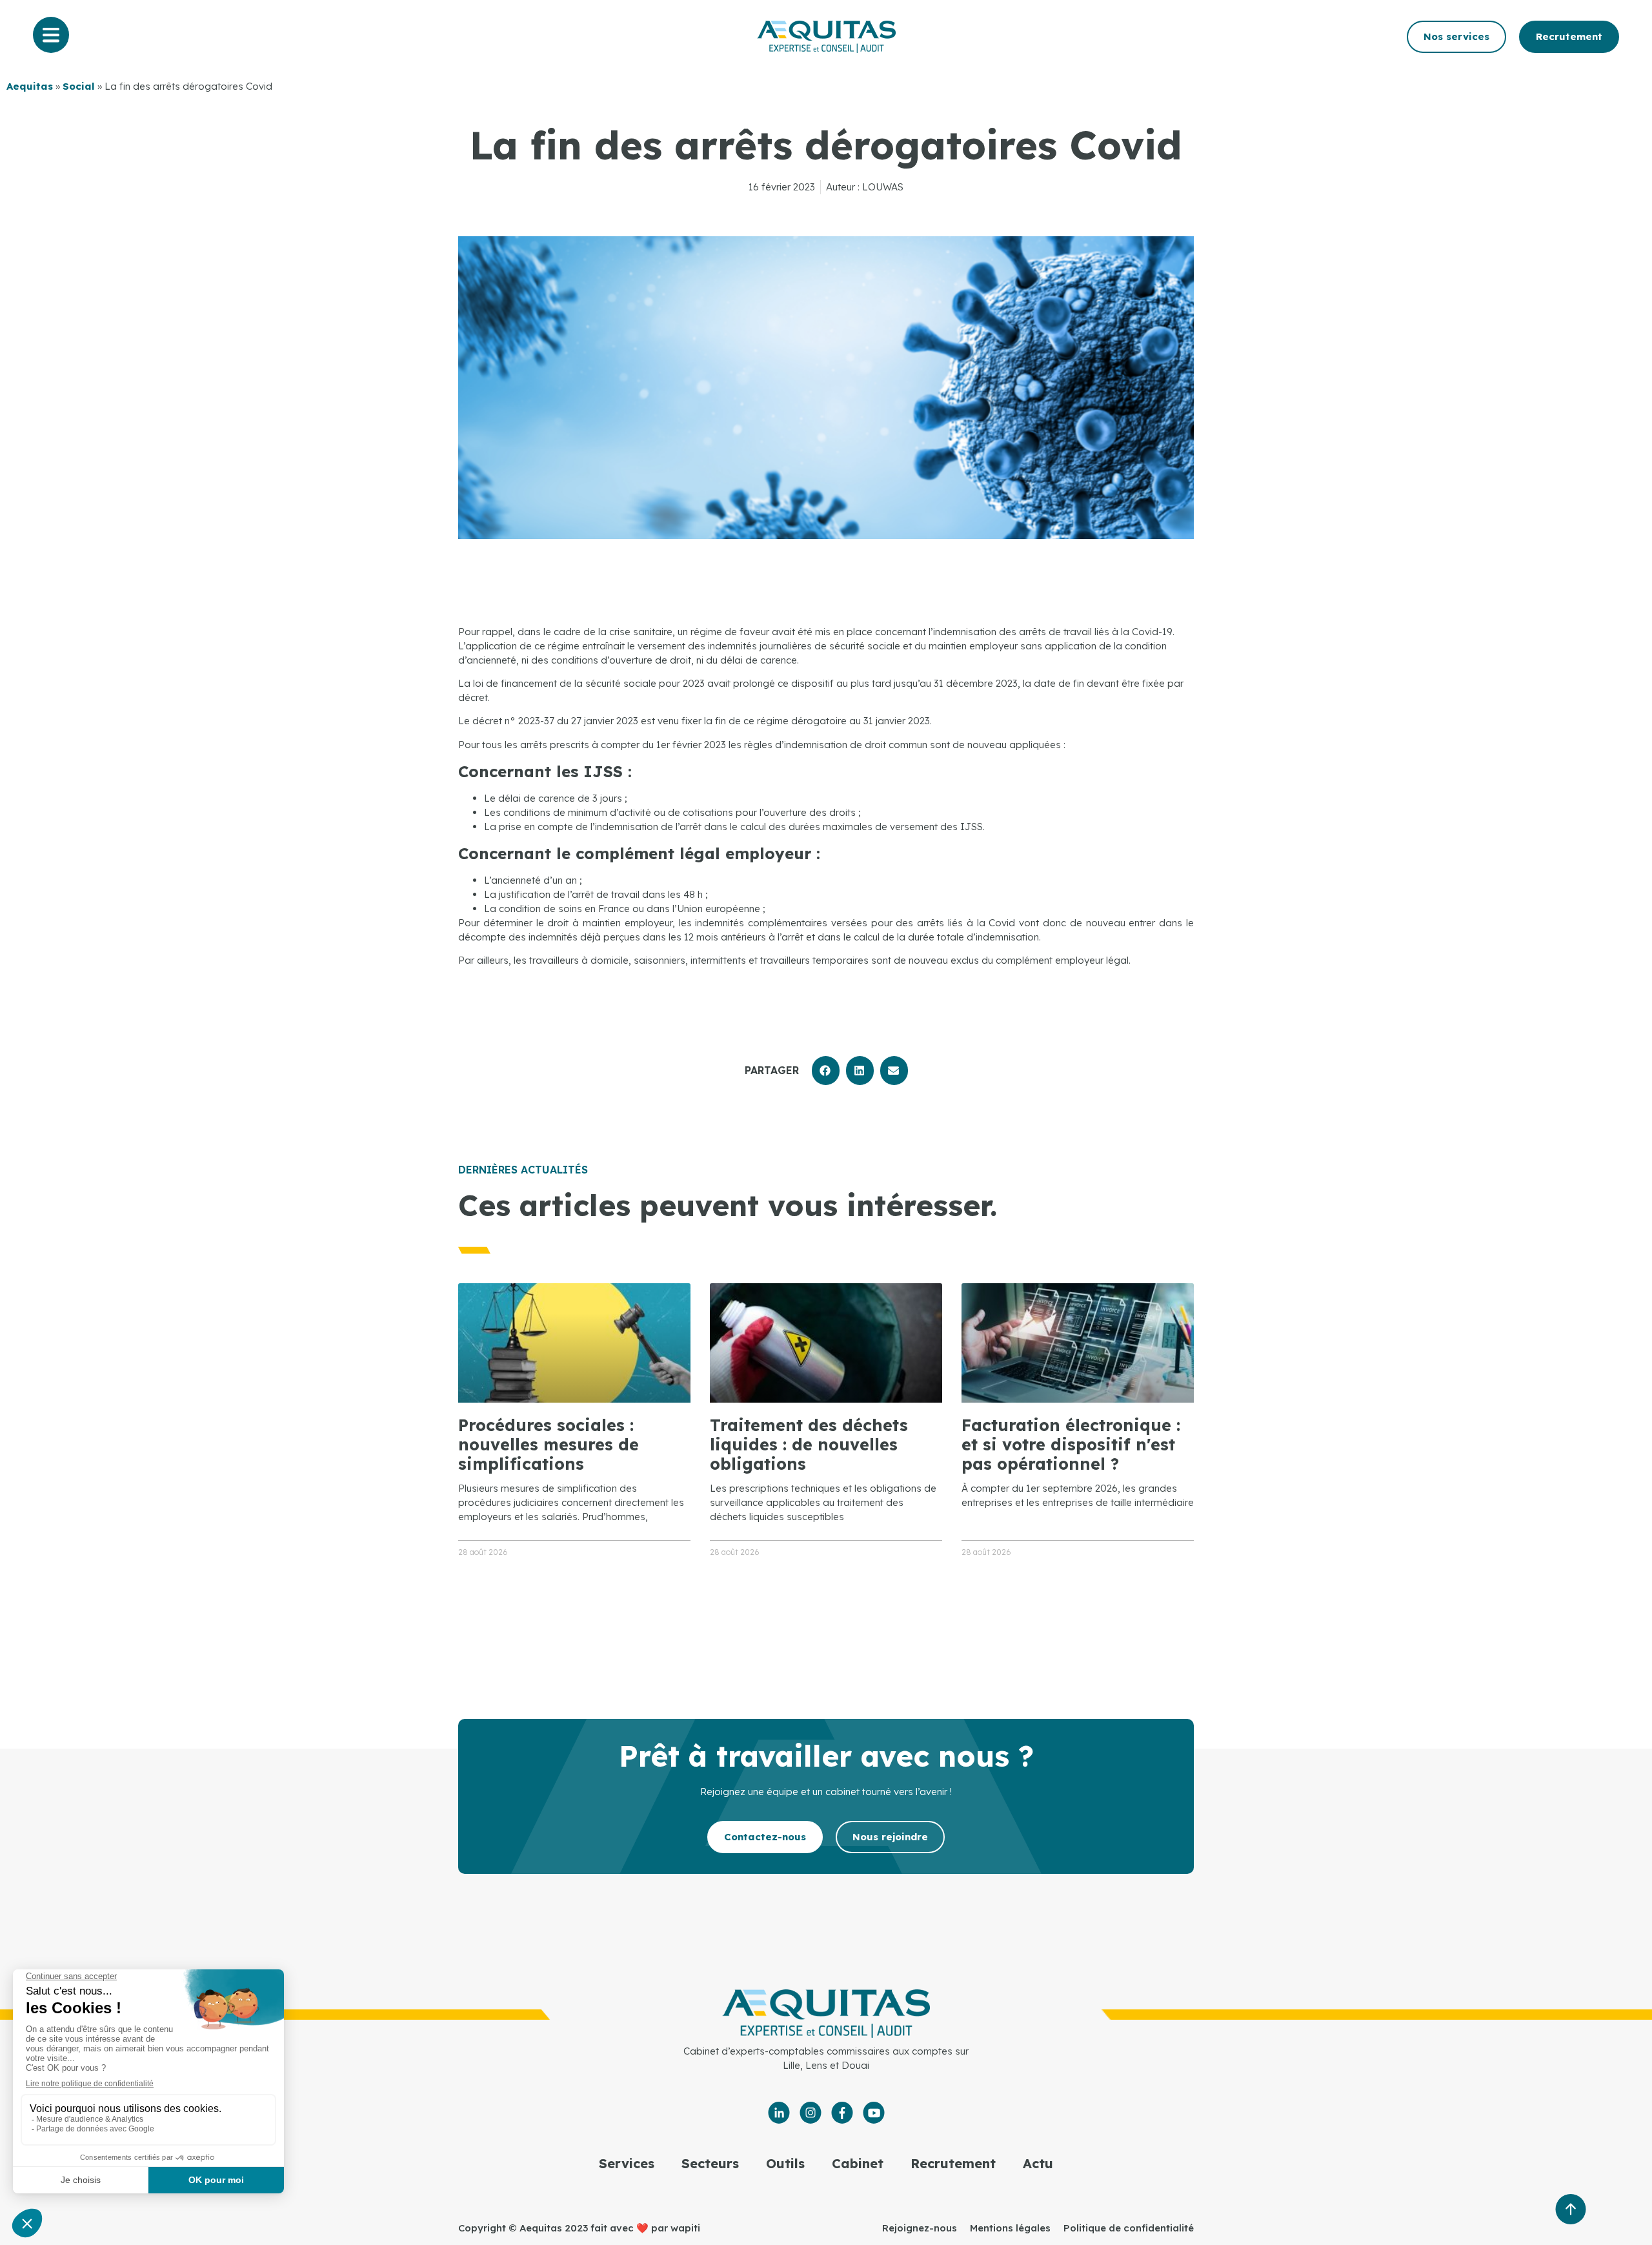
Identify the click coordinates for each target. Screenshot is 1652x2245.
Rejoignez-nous (920, 2228)
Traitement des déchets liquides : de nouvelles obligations (809, 1444)
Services (627, 2163)
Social (79, 86)
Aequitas (30, 86)
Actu (1038, 2163)
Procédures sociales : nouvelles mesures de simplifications (549, 1444)
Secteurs (710, 2163)
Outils (785, 2163)
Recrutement (953, 2163)
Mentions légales (1010, 2228)
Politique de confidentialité (1129, 2228)
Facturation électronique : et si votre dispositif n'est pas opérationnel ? (1071, 1444)
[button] (826, 1071)
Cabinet (858, 2163)
